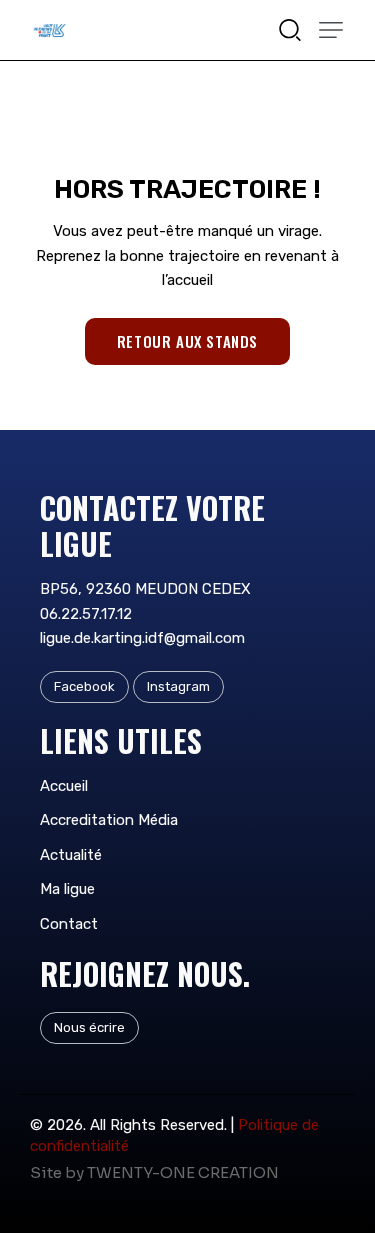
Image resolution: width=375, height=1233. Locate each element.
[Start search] (290, 28)
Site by (57, 1172)
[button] (331, 30)
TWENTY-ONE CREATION (183, 1172)
